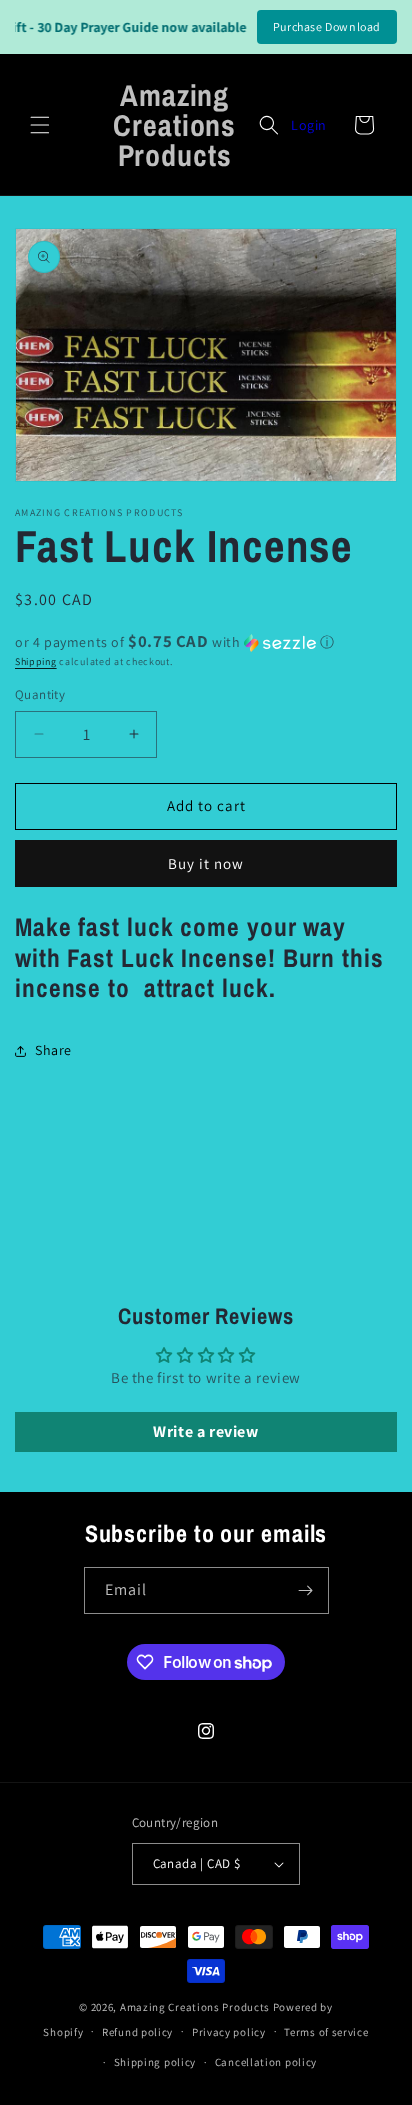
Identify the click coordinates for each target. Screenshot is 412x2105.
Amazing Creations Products (196, 2007)
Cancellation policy (266, 2062)
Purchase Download (327, 26)
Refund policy (137, 2032)
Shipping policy (155, 2062)
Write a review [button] (205, 1431)
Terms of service (326, 2032)
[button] (40, 125)
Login (309, 125)
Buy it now (206, 863)
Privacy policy (229, 2032)
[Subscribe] (306, 1590)
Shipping (36, 661)
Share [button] (53, 1050)
